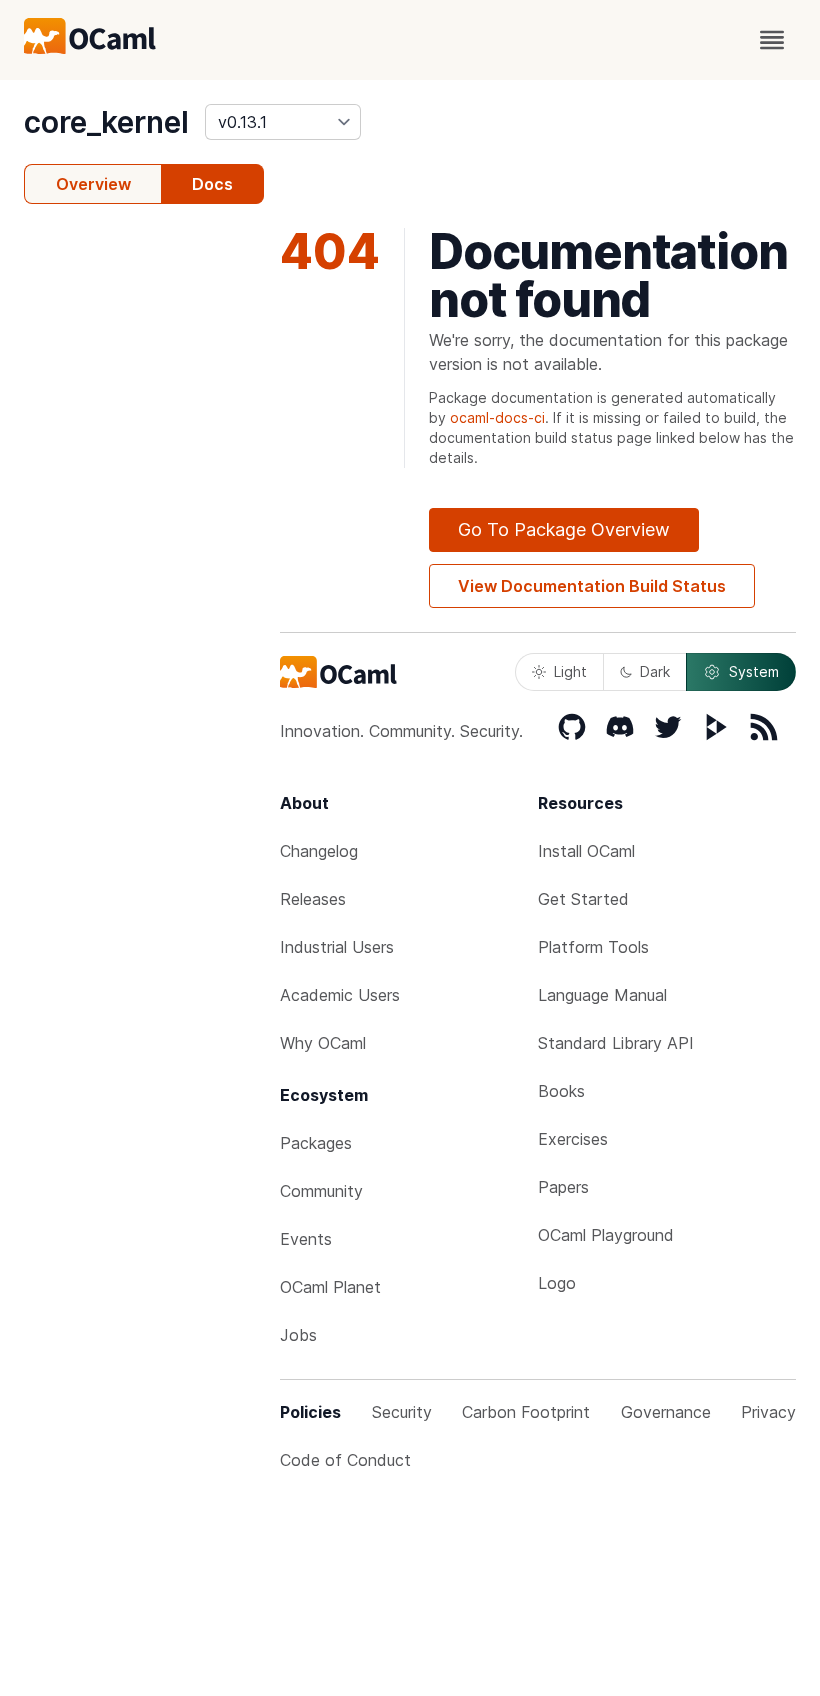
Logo (557, 1283)
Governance (666, 1412)
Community (321, 1191)
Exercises (573, 1139)
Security (402, 1412)
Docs (212, 184)
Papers (563, 1187)
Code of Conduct (345, 1460)
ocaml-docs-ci (497, 417)
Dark (655, 671)
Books (561, 1091)
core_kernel (106, 122)
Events (306, 1239)
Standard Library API (616, 1043)
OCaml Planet (330, 1287)
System (754, 671)
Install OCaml (586, 851)
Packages (316, 1143)
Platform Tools (593, 947)
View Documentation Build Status (592, 586)
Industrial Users (337, 947)
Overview (93, 184)
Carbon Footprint (526, 1412)
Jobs (298, 1335)
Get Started (583, 899)
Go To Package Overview (564, 529)
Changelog (319, 851)
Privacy (768, 1412)
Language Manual (602, 995)
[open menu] (772, 40)
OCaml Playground (606, 1235)
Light (570, 671)
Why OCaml (323, 1043)
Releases (313, 899)
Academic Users (340, 995)
